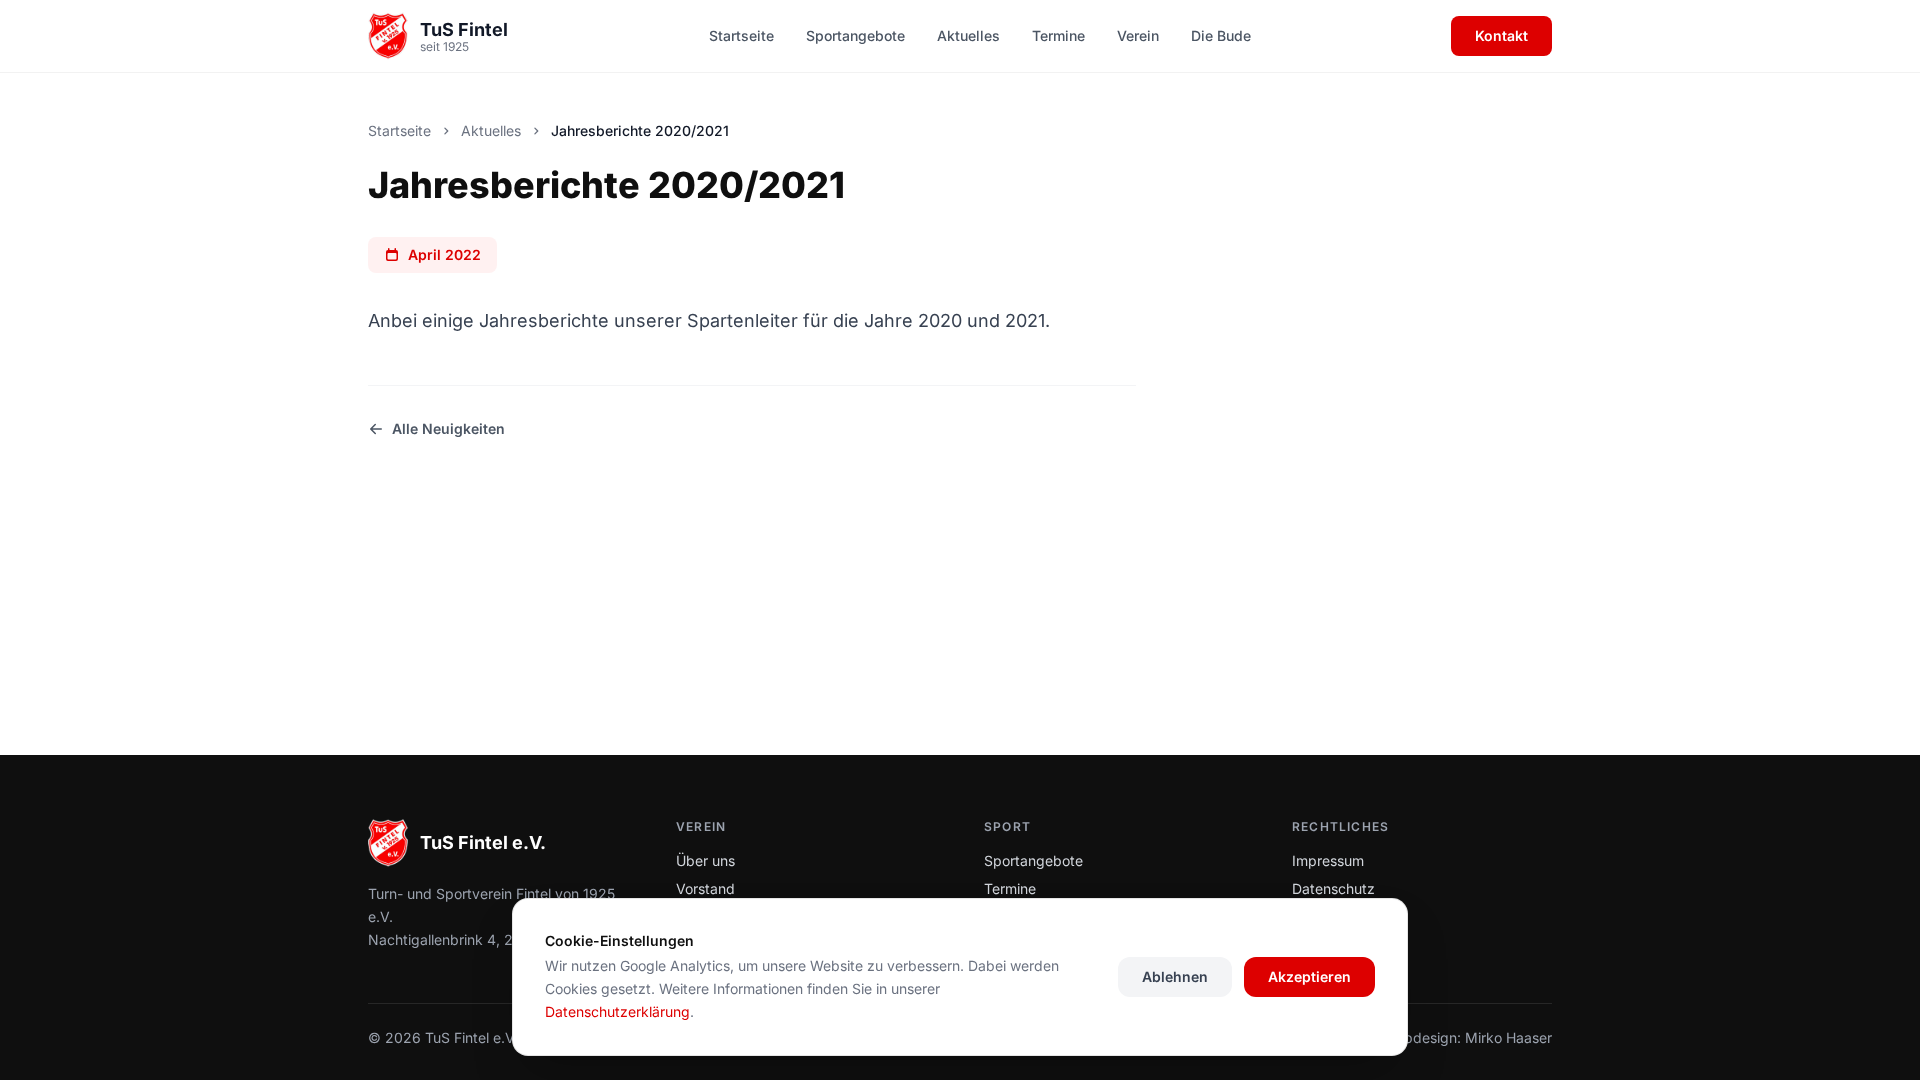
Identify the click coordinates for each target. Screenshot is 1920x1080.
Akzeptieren (1309, 976)
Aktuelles (968, 35)
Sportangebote (855, 35)
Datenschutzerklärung (617, 1010)
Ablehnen (1175, 976)
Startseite (741, 35)
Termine (1058, 35)
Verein (1138, 35)
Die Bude (1221, 35)
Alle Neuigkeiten (448, 428)
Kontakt (1501, 35)
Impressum (1328, 860)
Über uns (705, 860)
